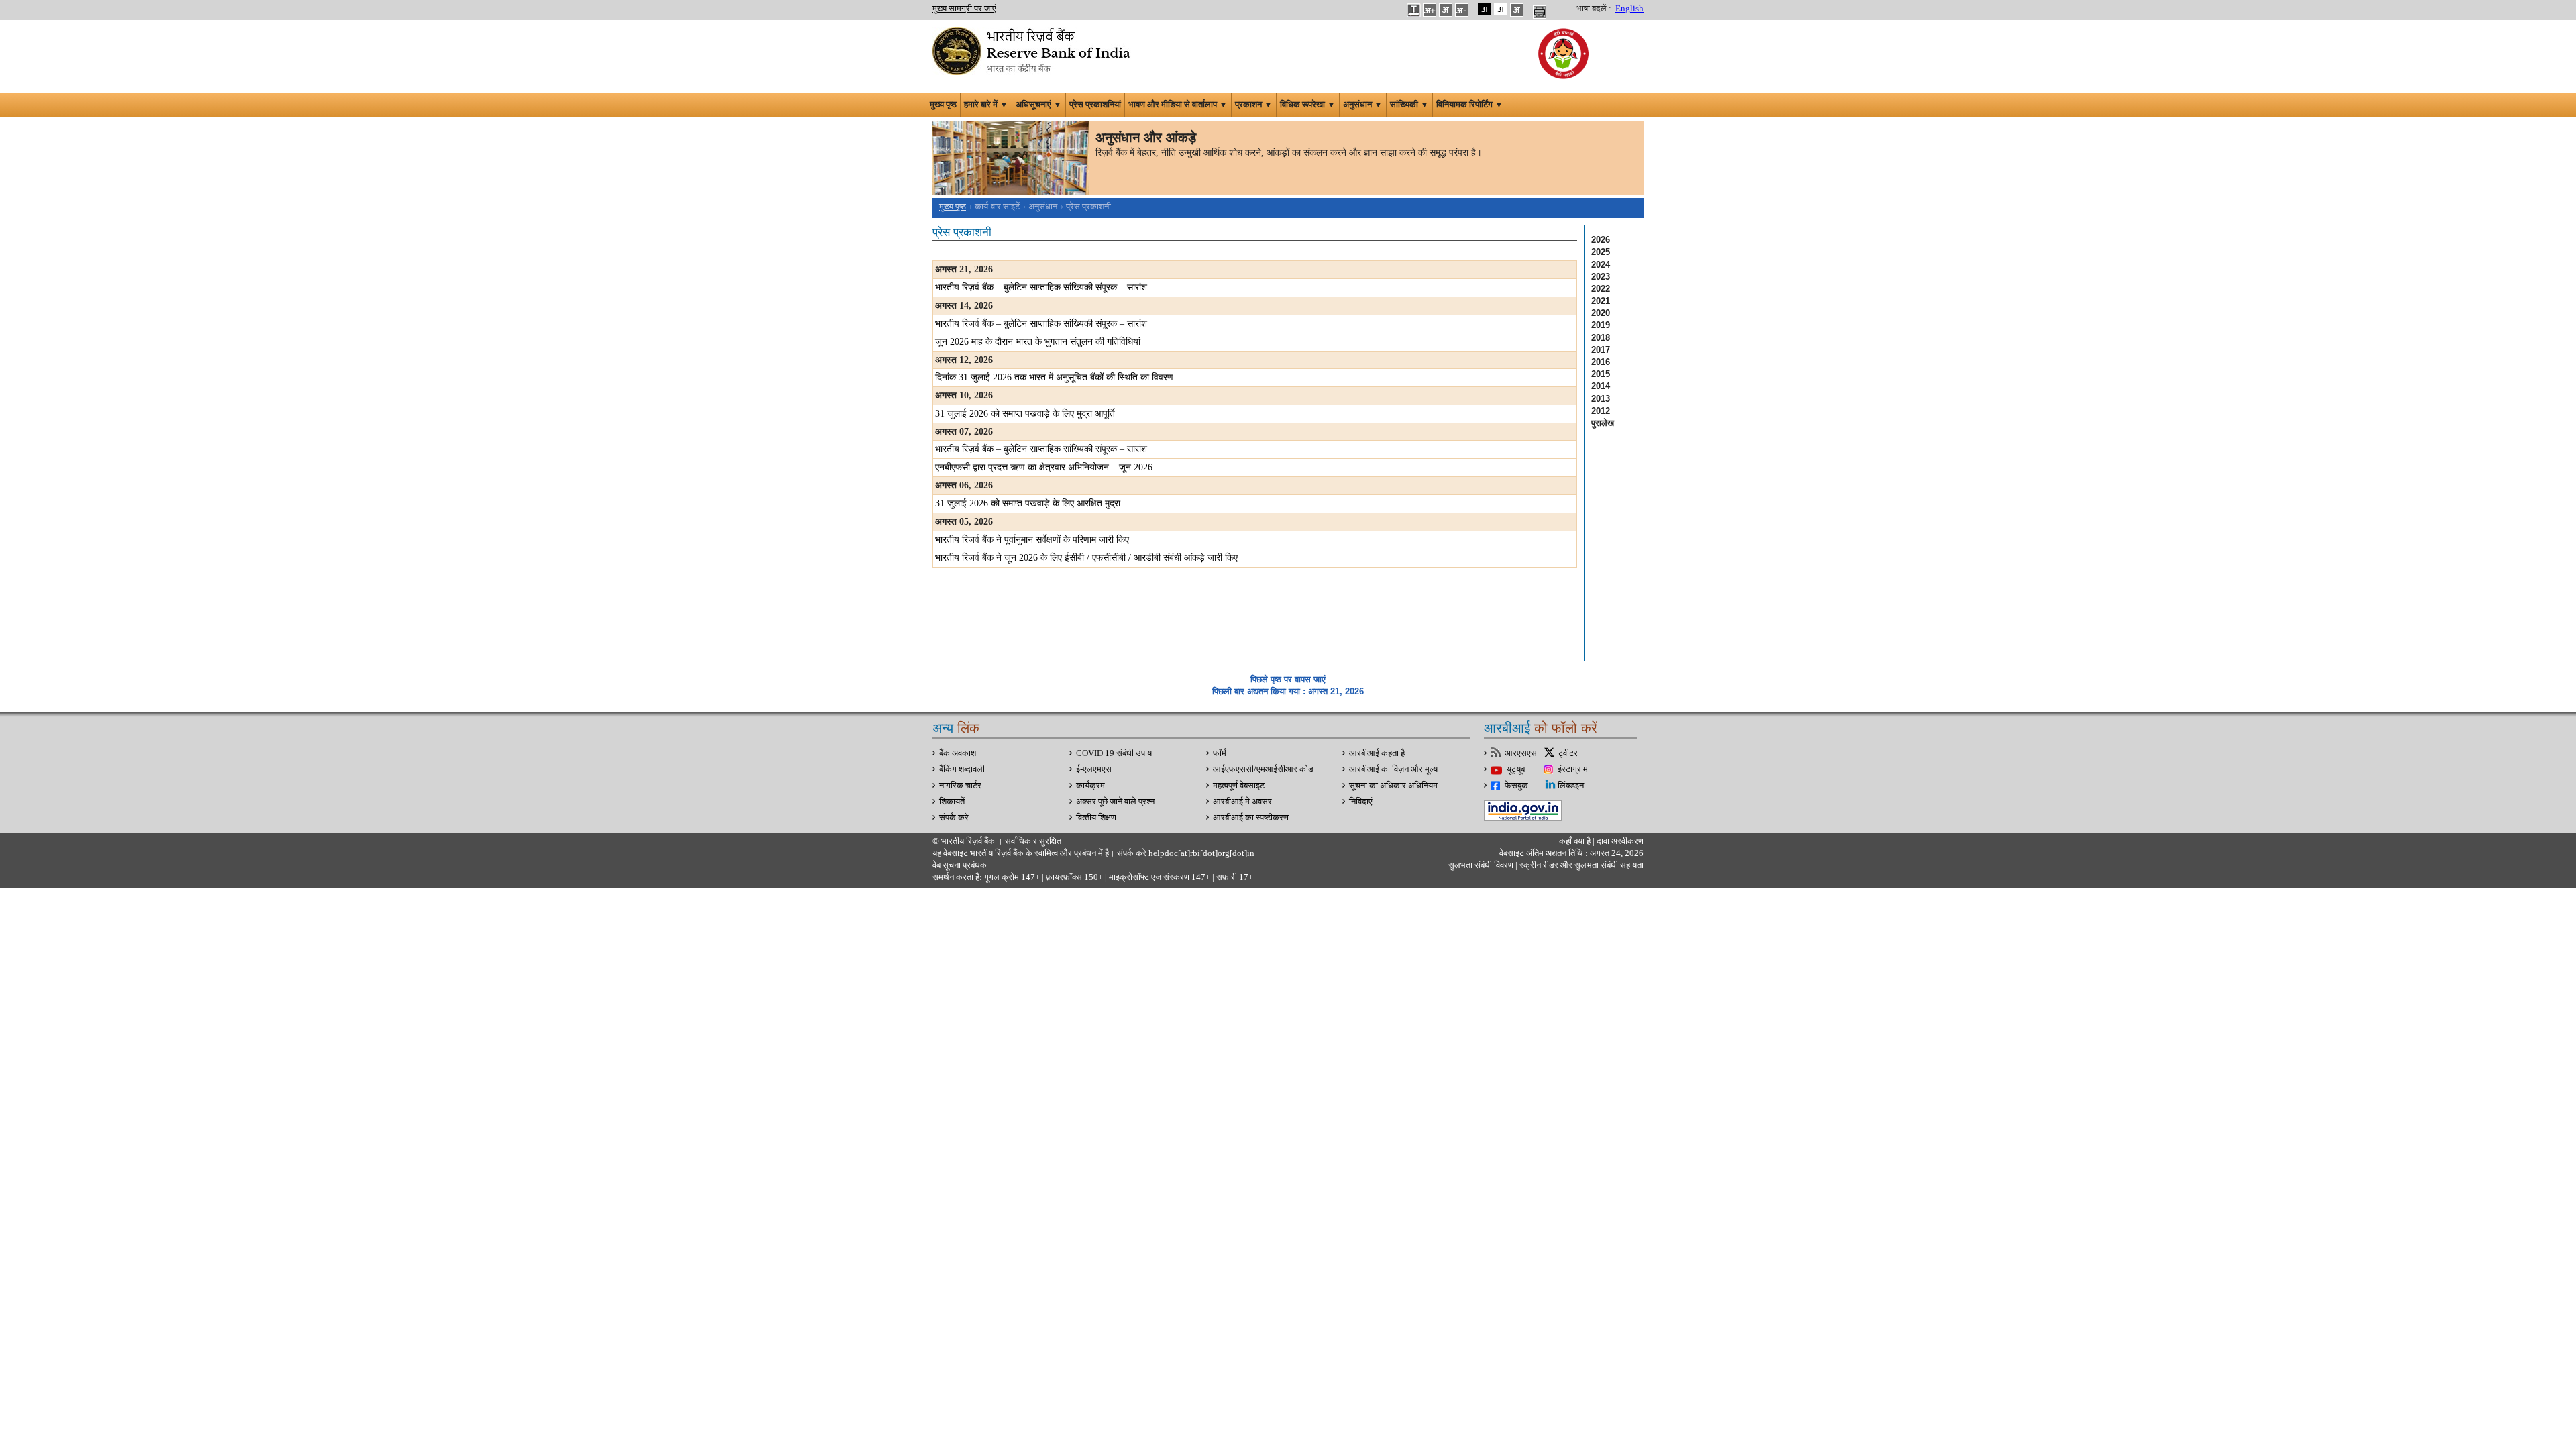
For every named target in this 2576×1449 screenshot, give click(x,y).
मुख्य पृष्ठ (943, 105)
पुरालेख (1603, 423)
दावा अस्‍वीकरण (1620, 841)
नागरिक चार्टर (960, 786)
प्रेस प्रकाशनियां (1095, 105)
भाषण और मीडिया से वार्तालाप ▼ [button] (1178, 105)
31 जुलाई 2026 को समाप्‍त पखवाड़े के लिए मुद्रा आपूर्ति (1025, 414)
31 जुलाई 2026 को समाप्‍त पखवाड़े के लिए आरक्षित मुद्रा (1028, 503)
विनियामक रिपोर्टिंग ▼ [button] (1470, 105)
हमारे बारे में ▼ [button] (986, 105)
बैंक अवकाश (958, 753)
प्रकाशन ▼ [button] (1254, 105)
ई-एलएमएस (1094, 769)
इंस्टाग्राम (1573, 769)
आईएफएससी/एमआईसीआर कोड (1263, 769)
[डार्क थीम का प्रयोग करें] (1485, 9)
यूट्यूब (1516, 769)
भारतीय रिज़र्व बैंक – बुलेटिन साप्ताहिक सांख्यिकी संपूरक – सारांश (1041, 287)
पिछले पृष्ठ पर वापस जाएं (1288, 679)
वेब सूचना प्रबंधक (960, 865)
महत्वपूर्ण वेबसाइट (1239, 786)
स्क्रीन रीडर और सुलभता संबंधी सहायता (1580, 865)
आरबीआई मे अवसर (1242, 802)
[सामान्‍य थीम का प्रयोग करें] (1501, 9)
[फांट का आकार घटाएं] (1462, 9)
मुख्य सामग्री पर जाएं (964, 9)
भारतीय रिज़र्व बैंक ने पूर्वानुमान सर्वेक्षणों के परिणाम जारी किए (1032, 540)
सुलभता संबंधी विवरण (1481, 865)
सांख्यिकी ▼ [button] (1409, 105)
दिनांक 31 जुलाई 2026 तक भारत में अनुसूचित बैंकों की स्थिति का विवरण (1054, 377)
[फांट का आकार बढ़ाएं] (1430, 9)
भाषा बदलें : (1594, 9)
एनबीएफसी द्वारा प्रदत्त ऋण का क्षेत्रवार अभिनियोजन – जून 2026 (1044, 467)
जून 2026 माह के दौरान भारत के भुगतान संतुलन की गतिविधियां (1038, 342)
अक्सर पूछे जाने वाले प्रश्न (1115, 802)
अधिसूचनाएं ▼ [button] (1039, 105)
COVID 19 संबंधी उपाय (1114, 753)
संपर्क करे (954, 818)
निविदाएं (1361, 802)
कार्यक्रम (1090, 786)
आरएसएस (1521, 753)
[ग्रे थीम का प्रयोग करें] (1517, 9)
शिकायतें (952, 802)
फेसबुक (1516, 786)
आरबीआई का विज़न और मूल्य (1393, 769)
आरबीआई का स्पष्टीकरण (1251, 818)
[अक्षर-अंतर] (1413, 9)
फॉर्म (1220, 753)
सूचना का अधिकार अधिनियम (1393, 786)
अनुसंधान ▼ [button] (1363, 105)
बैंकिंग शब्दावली (962, 769)
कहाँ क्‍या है (1576, 841)
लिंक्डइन (1571, 786)
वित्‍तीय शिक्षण (1096, 818)
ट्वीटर (1568, 753)
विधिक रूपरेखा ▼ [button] (1308, 105)
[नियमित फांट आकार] (1446, 9)
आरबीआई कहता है (1377, 753)
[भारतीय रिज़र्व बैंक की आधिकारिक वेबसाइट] (1033, 50)
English (1629, 9)
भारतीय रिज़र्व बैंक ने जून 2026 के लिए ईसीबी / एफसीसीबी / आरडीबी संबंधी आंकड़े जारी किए (1086, 558)
